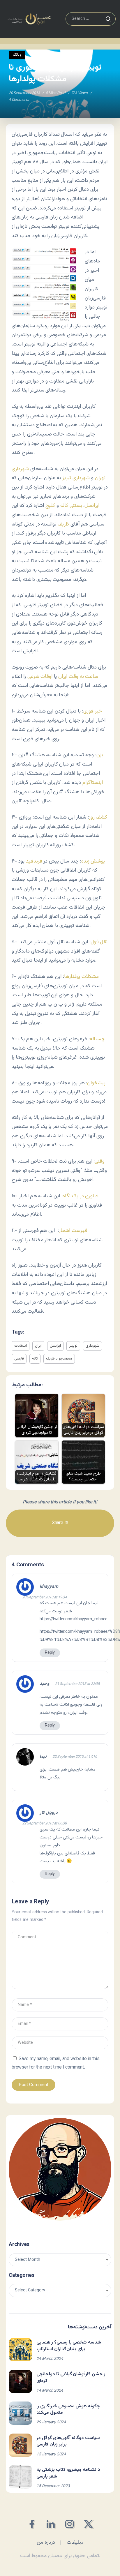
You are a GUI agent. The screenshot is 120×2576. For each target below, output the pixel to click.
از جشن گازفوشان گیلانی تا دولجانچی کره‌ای (72, 2377)
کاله (35, 1359)
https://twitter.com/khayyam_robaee (74, 1619)
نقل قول (99, 942)
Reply (50, 1653)
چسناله (97, 1039)
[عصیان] (29, 19)
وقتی (100, 1161)
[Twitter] (88, 2524)
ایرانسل (92, 506)
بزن (100, 755)
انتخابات (21, 1346)
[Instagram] (69, 2524)
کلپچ (50, 506)
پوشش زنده (93, 861)
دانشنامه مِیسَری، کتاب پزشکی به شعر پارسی (68, 2473)
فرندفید (34, 861)
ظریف (63, 524)
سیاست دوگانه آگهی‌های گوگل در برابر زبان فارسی (68, 2441)
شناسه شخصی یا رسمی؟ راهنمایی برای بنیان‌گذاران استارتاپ (69, 2346)
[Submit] (108, 19)
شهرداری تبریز (76, 478)
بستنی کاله (71, 506)
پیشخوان (96, 1083)
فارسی (19, 1359)
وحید (44, 1684)
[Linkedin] (51, 2524)
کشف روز (98, 817)
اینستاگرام (93, 783)
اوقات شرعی (40, 677)
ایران (38, 1346)
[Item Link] (20, 2350)
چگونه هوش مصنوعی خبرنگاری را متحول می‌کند (68, 2410)
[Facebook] (32, 2524)
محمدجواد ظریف (59, 1359)
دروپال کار (49, 1813)
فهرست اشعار (73, 1231)
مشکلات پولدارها (81, 977)
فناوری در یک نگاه (81, 1196)
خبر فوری (93, 711)
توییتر (73, 1346)
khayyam (49, 1587)
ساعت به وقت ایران (78, 677)
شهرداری (92, 1346)
